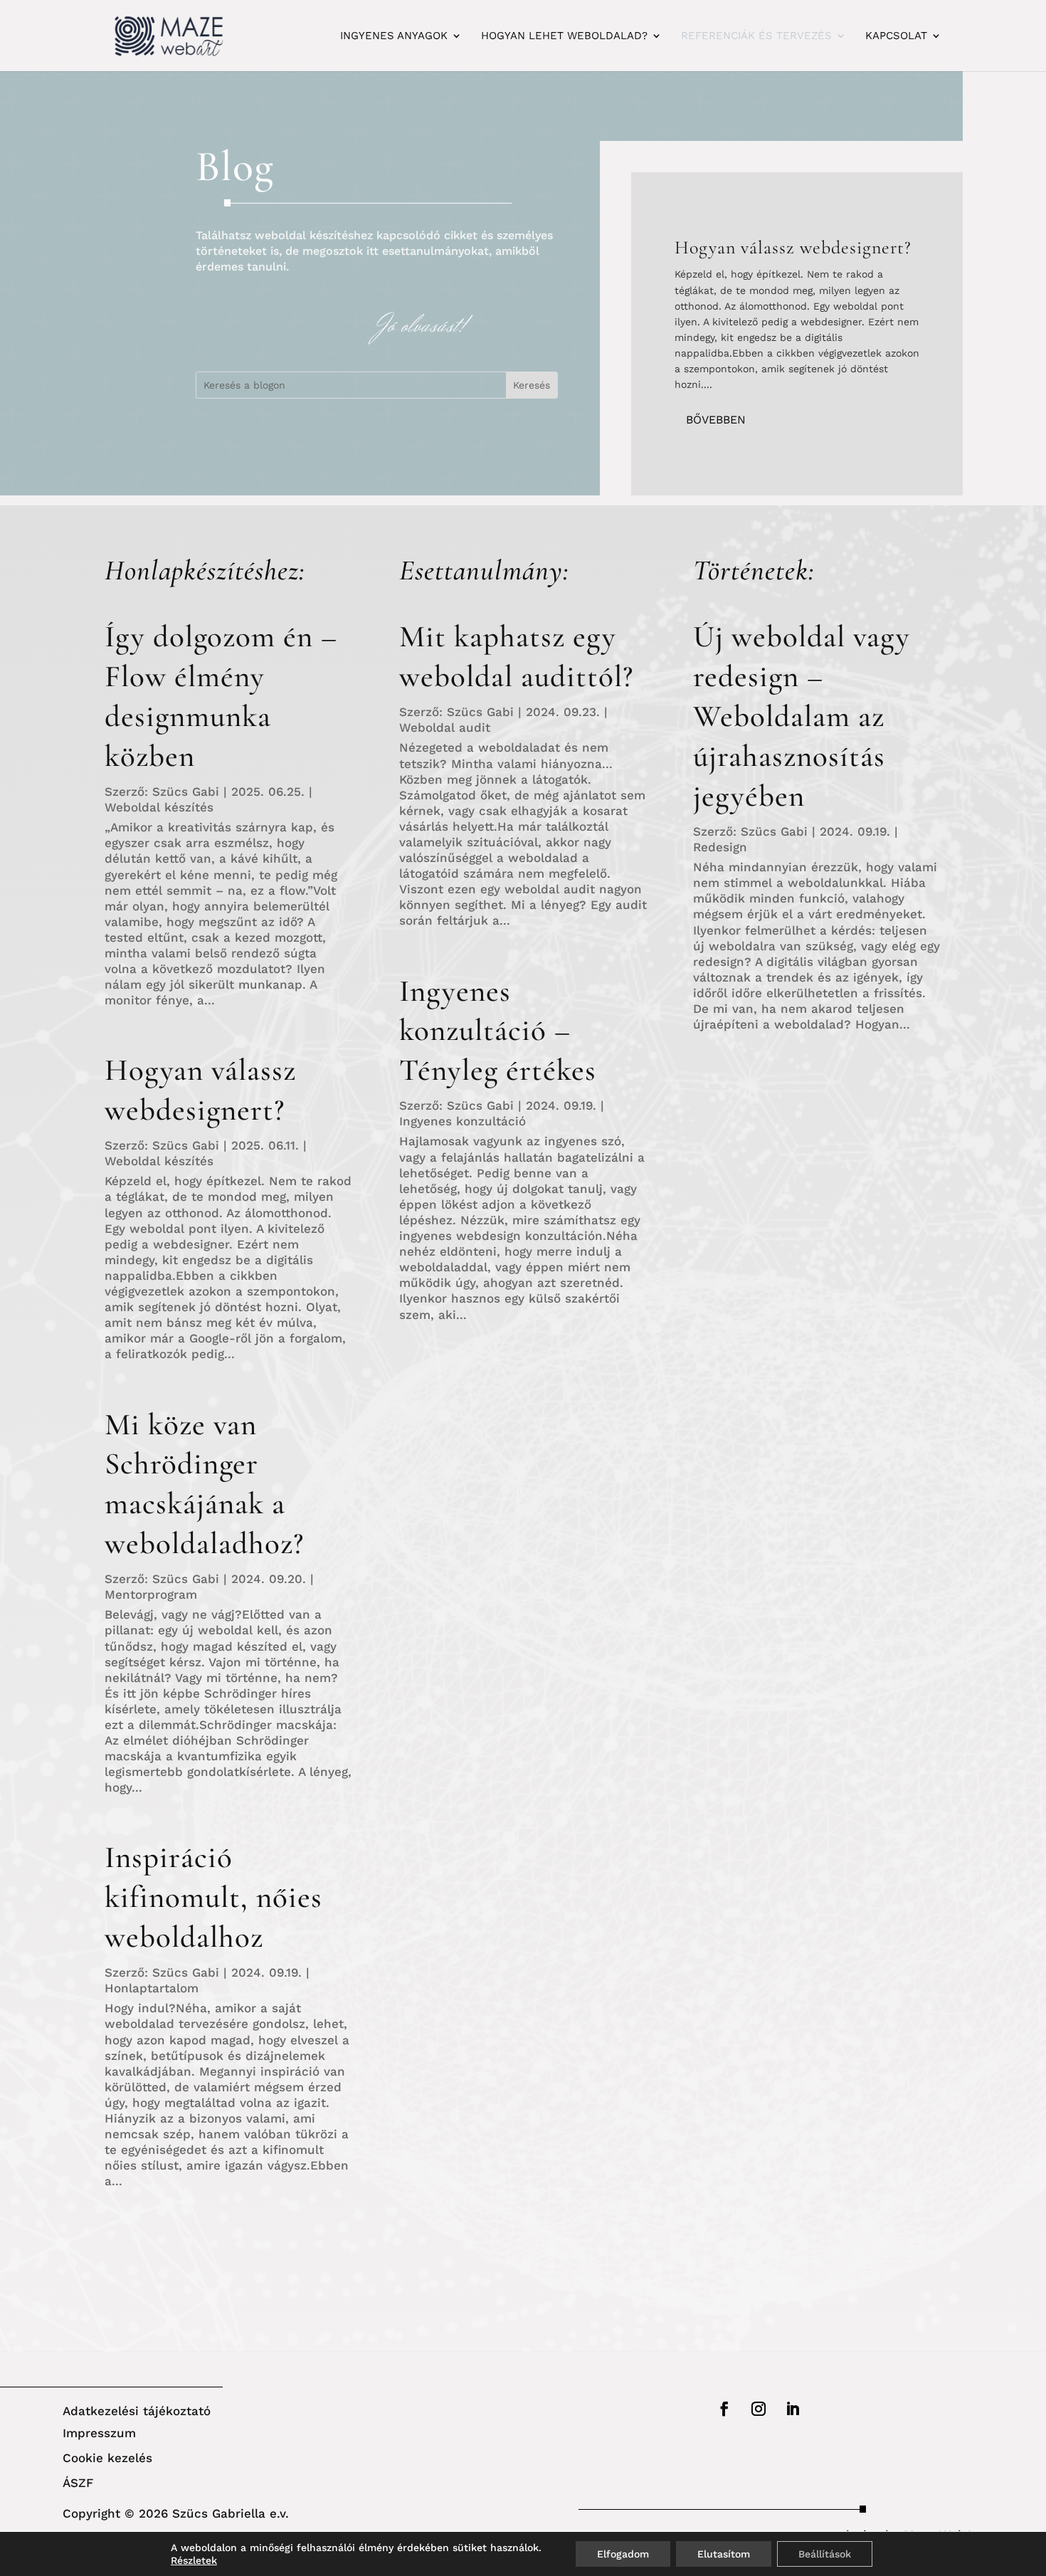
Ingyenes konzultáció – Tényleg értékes (498, 1031)
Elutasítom (724, 2554)
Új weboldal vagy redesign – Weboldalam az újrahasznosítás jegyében (802, 716)
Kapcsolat (896, 36)
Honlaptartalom (152, 1988)
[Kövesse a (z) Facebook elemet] (724, 2409)
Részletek (194, 2560)
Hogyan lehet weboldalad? (564, 36)
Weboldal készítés (159, 807)
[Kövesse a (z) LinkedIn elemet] (793, 2409)
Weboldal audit (445, 727)
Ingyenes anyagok (394, 36)
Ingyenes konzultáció (463, 1121)
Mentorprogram (151, 1594)
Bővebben (716, 420)
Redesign (720, 847)
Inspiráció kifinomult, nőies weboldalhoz (213, 1897)
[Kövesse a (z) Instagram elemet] (759, 2409)
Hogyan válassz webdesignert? (793, 247)
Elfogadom (623, 2554)
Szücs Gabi (186, 792)
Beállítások (825, 2554)
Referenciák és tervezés (756, 36)
